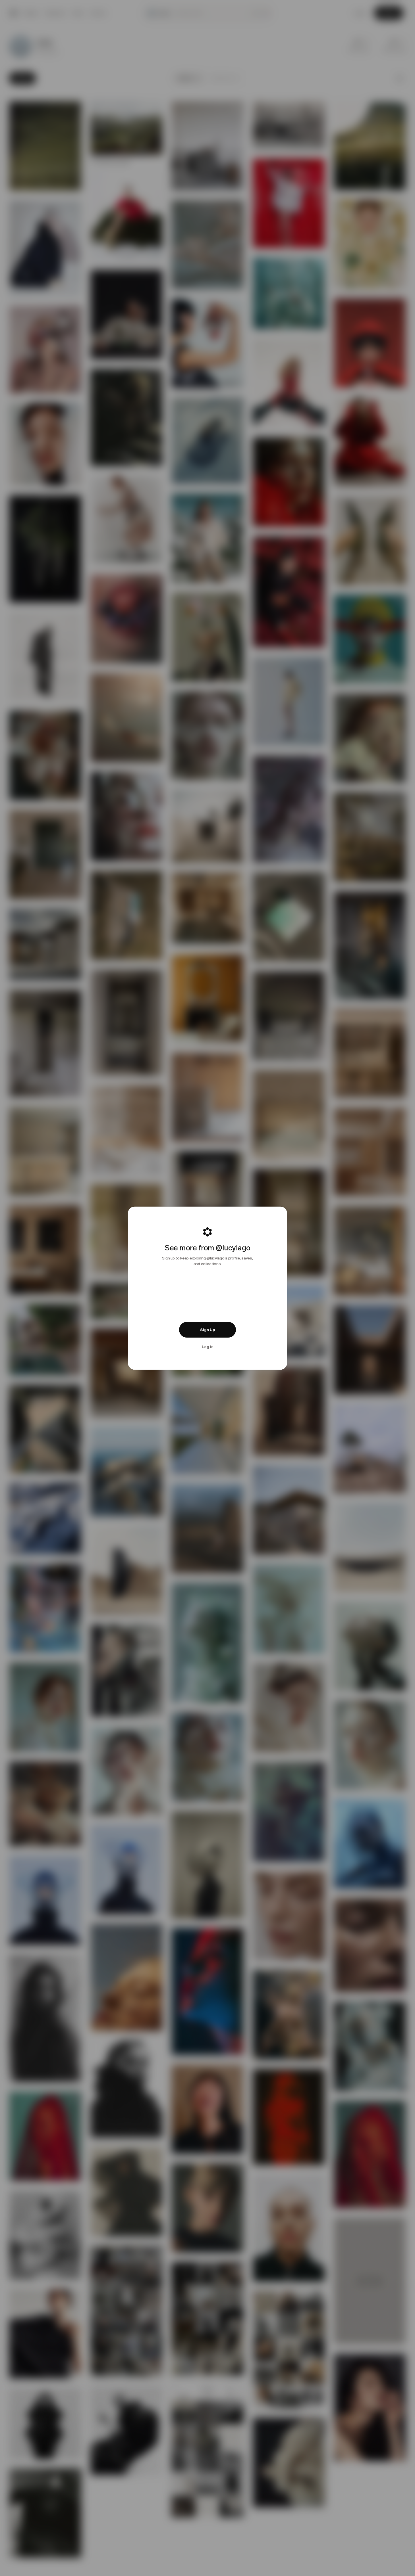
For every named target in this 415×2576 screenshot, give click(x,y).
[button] (208, 1330)
